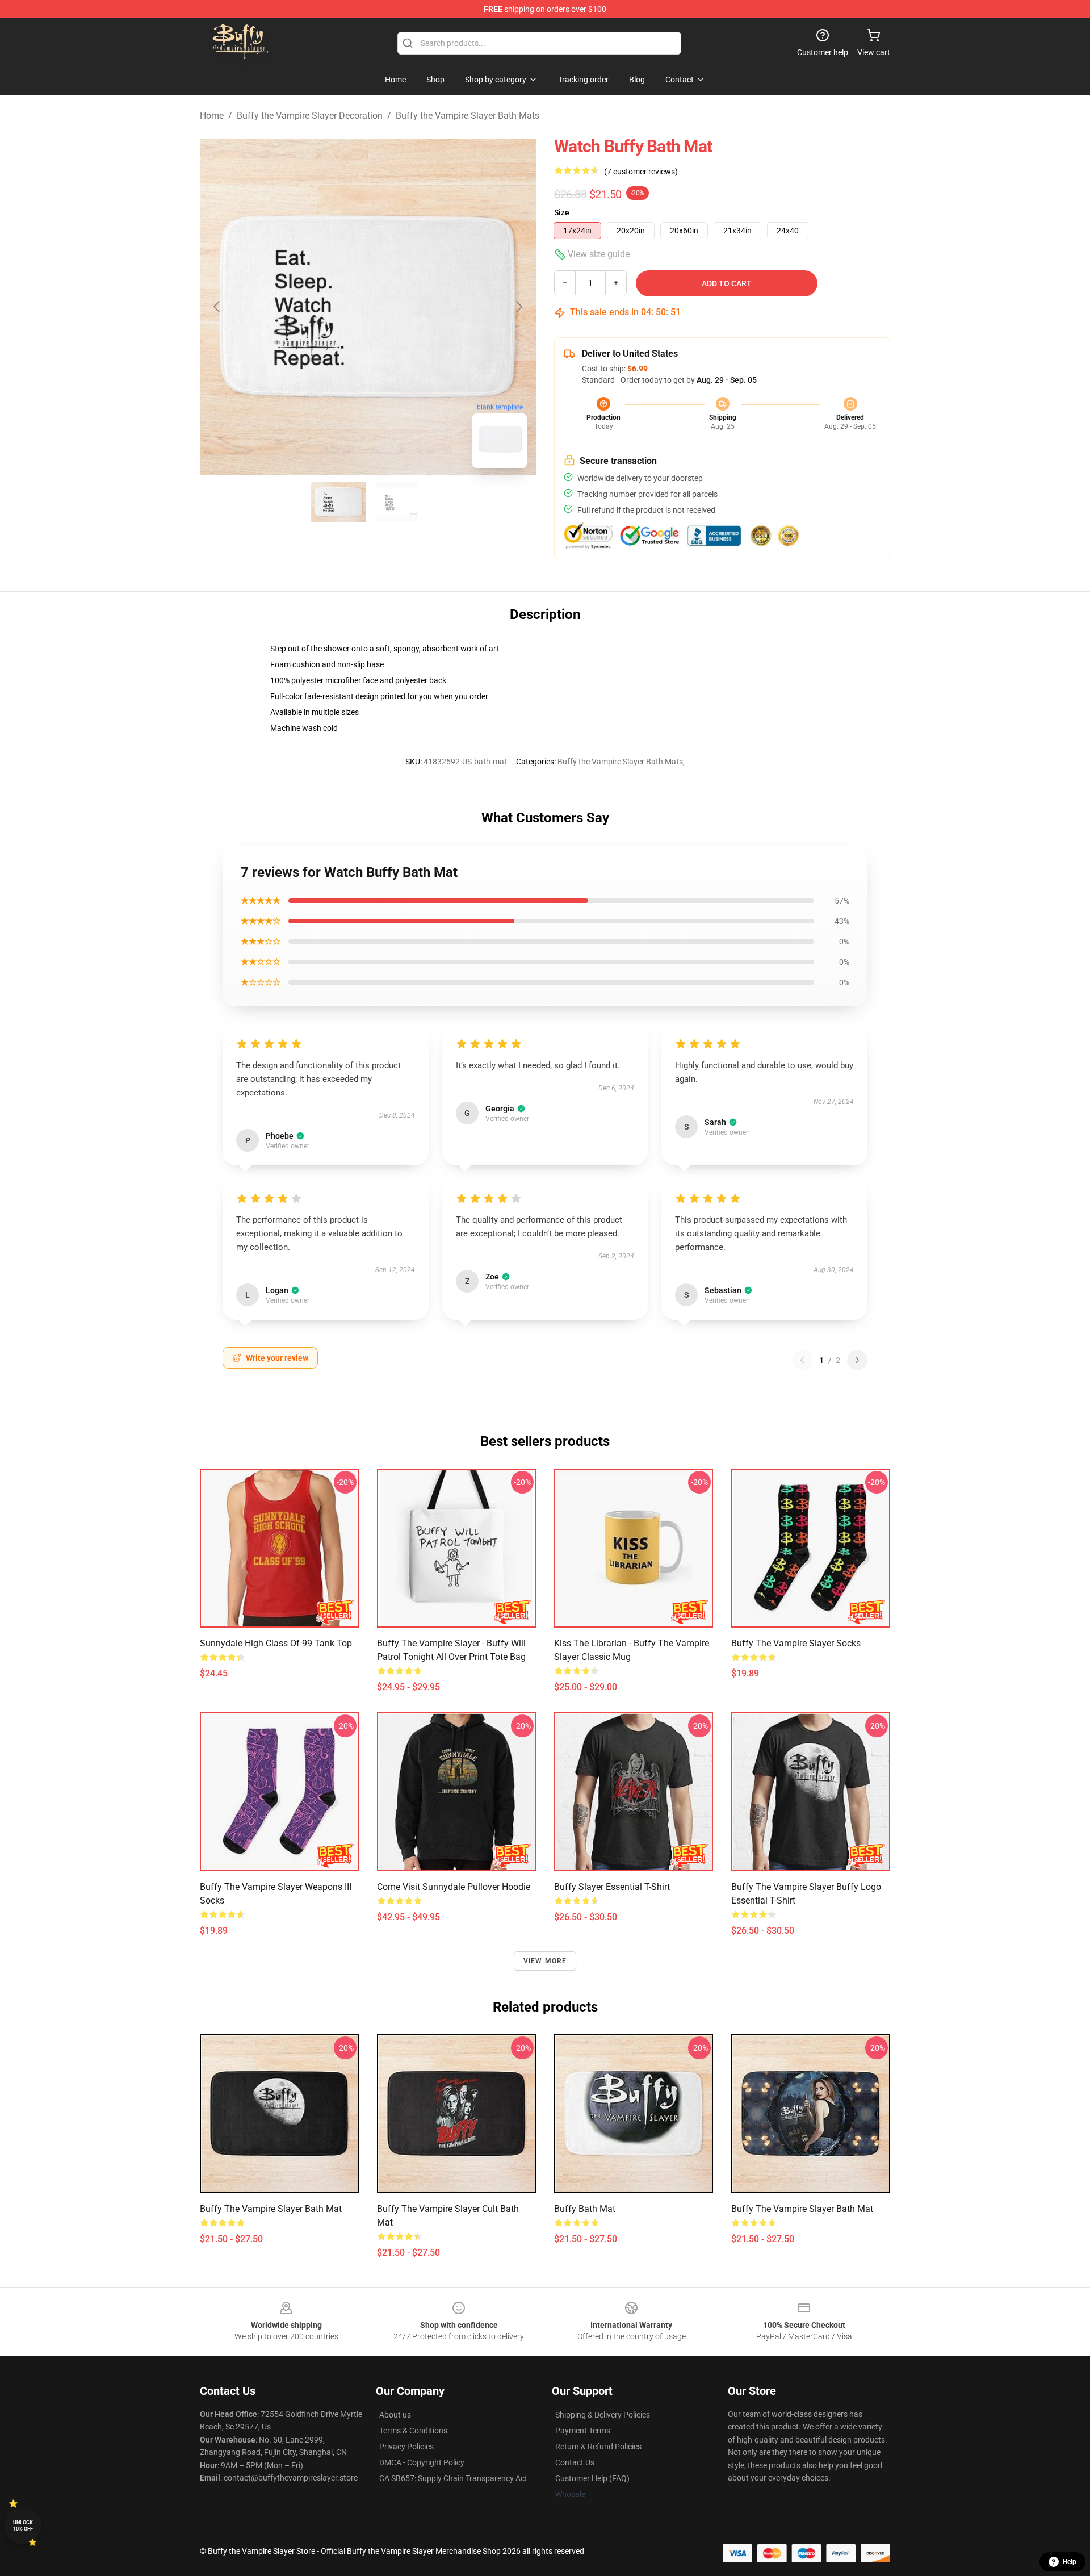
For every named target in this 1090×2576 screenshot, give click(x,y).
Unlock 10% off (23, 2526)
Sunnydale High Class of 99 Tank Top (276, 1643)
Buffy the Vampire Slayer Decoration (310, 116)
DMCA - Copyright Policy (422, 2462)
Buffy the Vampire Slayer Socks (796, 1643)
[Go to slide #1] (338, 502)
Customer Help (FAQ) (592, 2478)
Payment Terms (583, 2431)
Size (562, 212)
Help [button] (1070, 2562)
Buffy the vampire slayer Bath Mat (802, 2209)
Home (212, 116)
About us (395, 2415)
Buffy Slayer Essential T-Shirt (612, 1887)
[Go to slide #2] (397, 502)
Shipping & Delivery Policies (603, 2415)
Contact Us (575, 2462)
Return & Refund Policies (598, 2447)
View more (545, 1961)
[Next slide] (518, 307)
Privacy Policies (406, 2447)
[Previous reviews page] (802, 1360)
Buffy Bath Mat (585, 2209)
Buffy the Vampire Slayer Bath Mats (468, 116)
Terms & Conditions (413, 2431)
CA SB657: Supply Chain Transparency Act (453, 2478)
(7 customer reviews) (641, 172)
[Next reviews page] (857, 1360)
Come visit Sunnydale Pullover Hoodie (454, 1887)
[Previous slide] (217, 307)
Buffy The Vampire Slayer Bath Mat (271, 2209)
